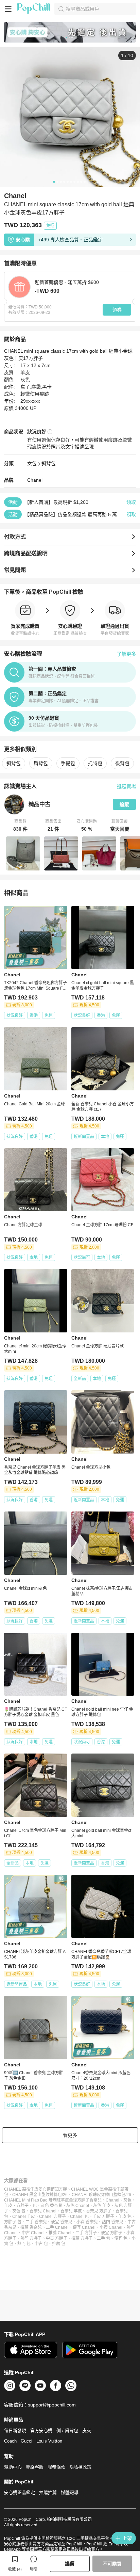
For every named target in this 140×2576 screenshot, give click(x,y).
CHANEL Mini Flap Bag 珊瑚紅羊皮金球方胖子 (47, 2200)
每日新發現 (15, 2430)
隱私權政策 (80, 2467)
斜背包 (49, 463)
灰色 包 (19, 2211)
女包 (32, 463)
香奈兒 (95, 2200)
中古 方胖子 (57, 2238)
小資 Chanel (111, 2227)
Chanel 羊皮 (24, 2217)
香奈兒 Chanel (43, 2211)
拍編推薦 (48, 2492)
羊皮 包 (125, 2217)
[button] (21, 826)
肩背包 (41, 763)
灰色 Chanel (78, 2206)
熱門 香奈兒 (113, 2222)
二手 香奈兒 (36, 2222)
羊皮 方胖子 (103, 2217)
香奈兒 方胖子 (99, 2211)
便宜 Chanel (84, 2227)
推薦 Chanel (60, 2233)
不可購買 (112, 2564)
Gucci (27, 2441)
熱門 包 (24, 2244)
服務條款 (56, 2467)
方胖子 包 (13, 2222)
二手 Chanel (57, 2227)
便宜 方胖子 (112, 2233)
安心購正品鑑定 (20, 2492)
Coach (10, 2441)
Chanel (35, 480)
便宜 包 (121, 2238)
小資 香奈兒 (87, 2222)
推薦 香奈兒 (31, 2227)
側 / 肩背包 (67, 2430)
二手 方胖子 (86, 2233)
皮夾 (87, 2430)
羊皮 (8, 2206)
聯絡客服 (35, 2467)
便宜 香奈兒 (62, 2222)
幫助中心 (13, 2467)
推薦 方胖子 (82, 2238)
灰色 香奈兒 (51, 2206)
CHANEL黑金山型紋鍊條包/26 (40, 2195)
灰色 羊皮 (102, 2206)
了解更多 (126, 654)
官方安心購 (41, 2430)
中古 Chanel (33, 2233)
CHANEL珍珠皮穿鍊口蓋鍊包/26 (101, 2195)
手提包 (68, 763)
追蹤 (124, 804)
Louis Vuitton (49, 2441)
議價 (70, 2564)
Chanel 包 (79, 2217)
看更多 (70, 2135)
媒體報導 (70, 2492)
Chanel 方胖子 (52, 2217)
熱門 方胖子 (31, 2238)
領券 (117, 310)
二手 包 (103, 2238)
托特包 (95, 763)
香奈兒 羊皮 (71, 2211)
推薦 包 (59, 2244)
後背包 (122, 763)
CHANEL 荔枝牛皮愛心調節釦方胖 (36, 2189)
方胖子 (22, 2206)
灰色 (127, 2200)
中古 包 (41, 2244)
